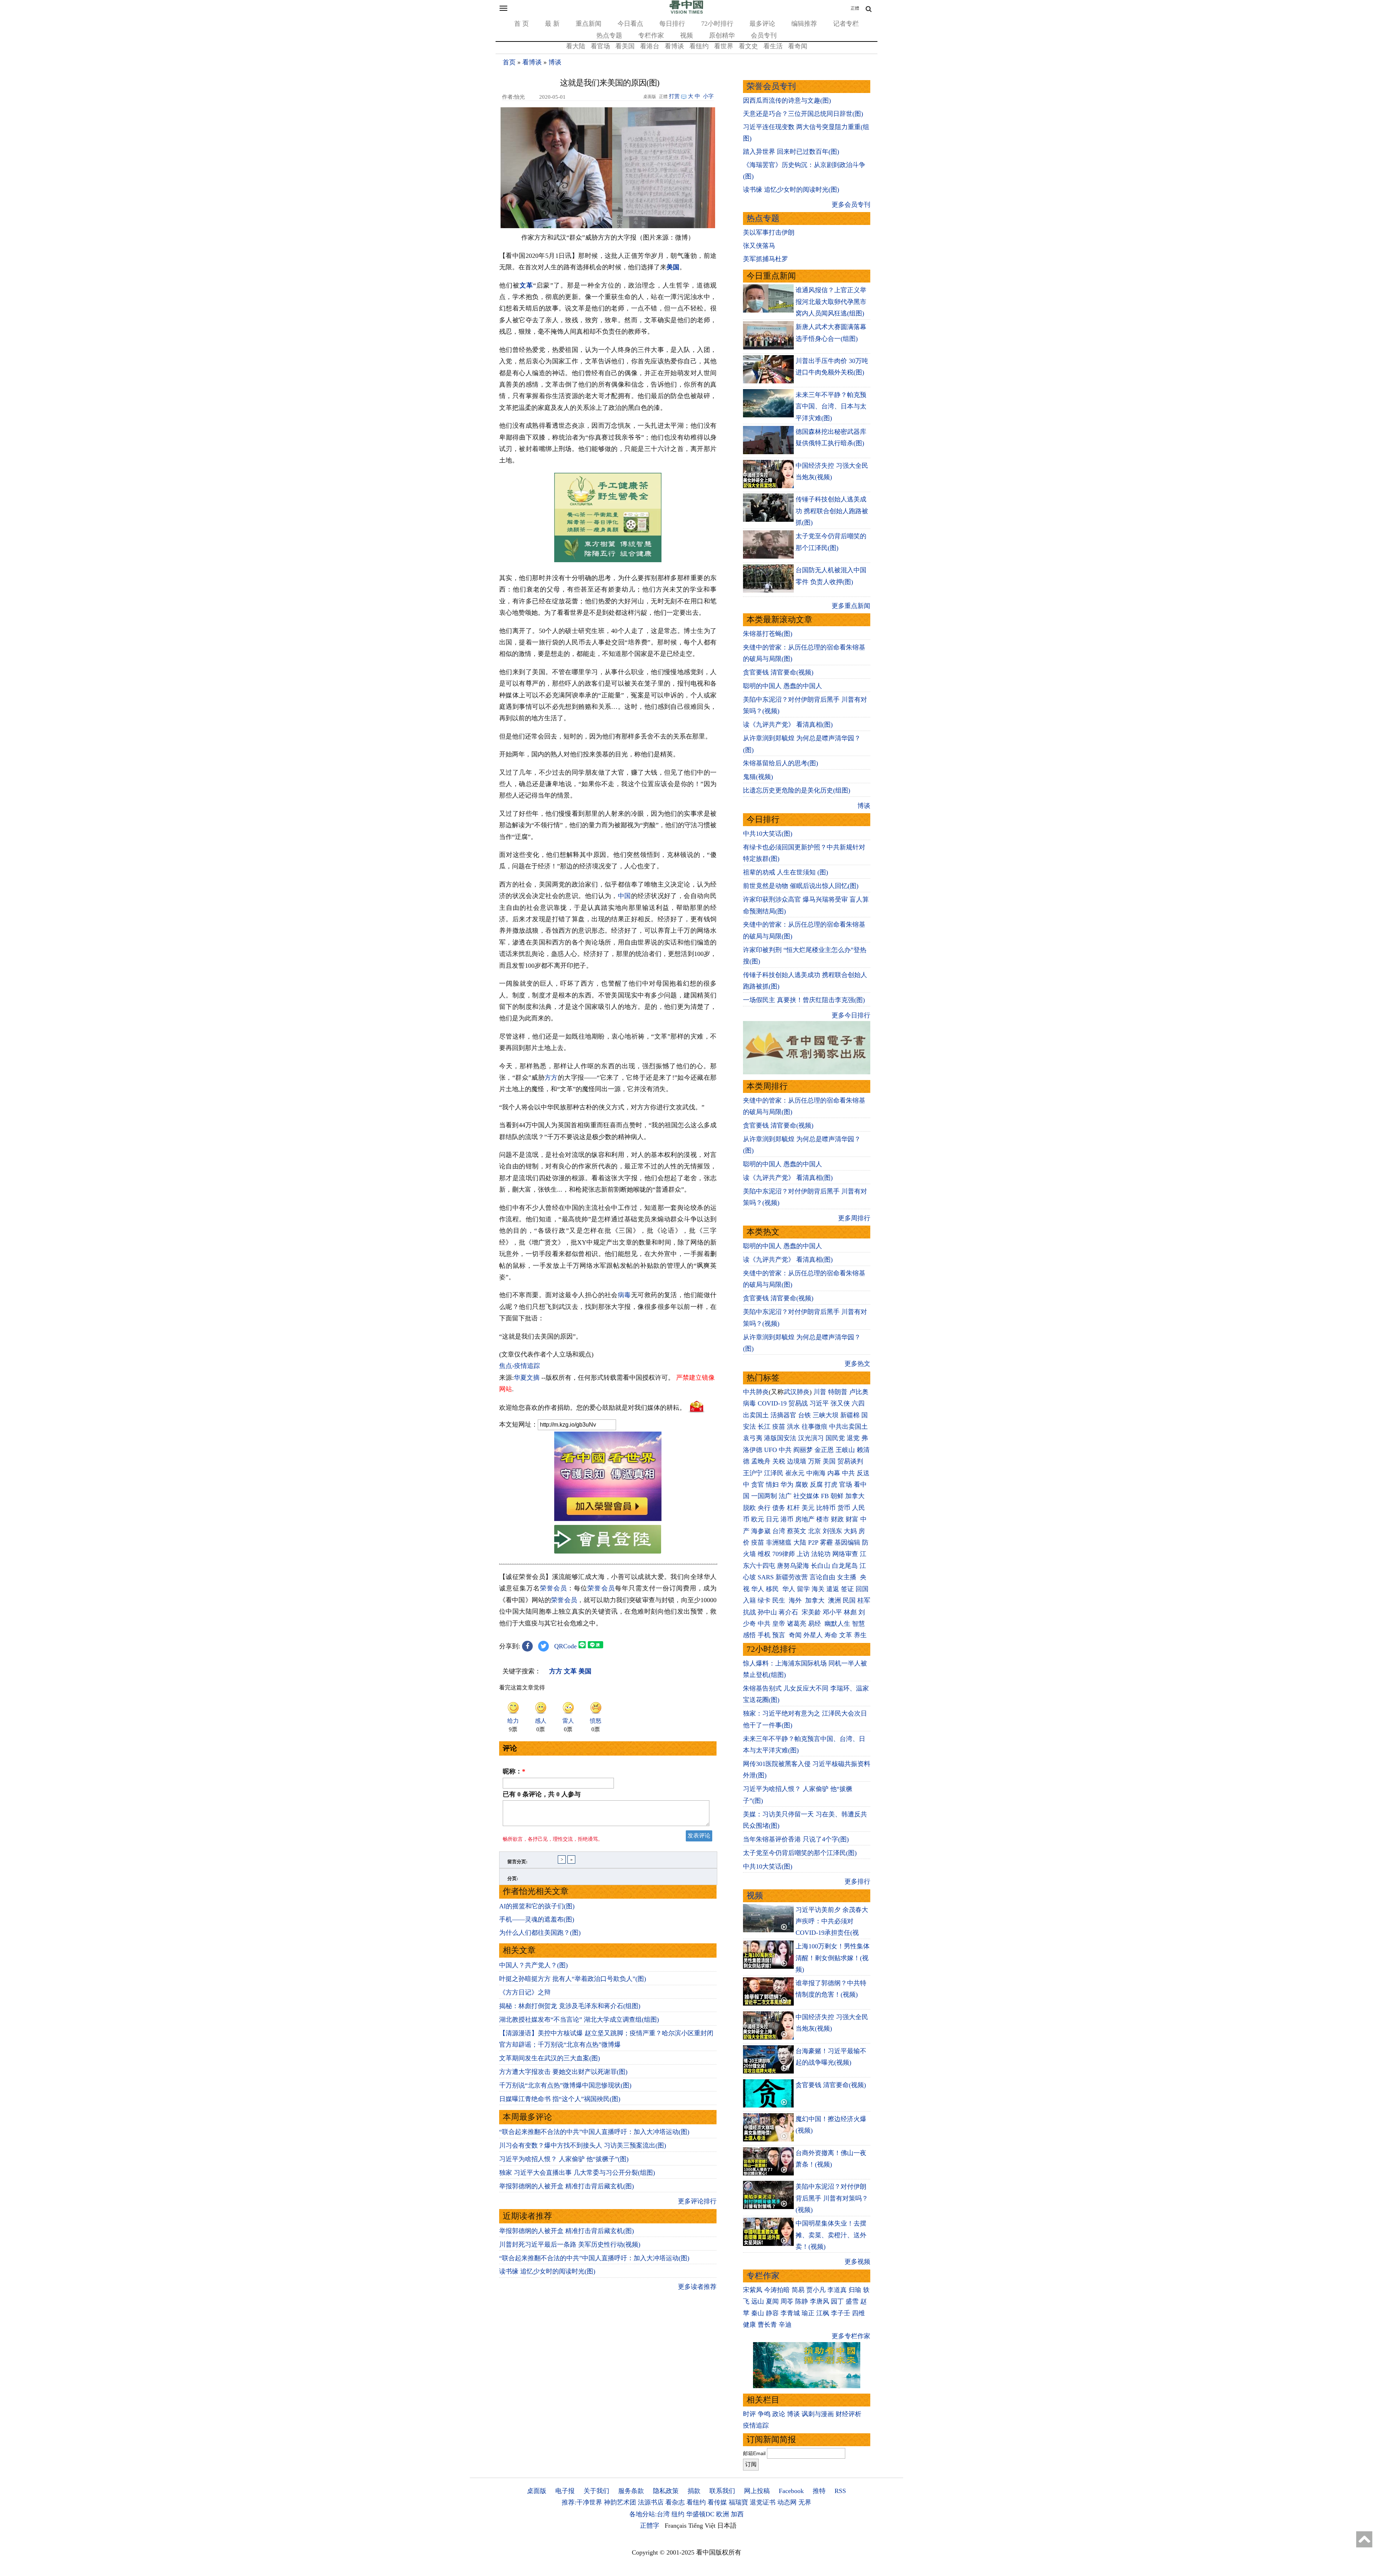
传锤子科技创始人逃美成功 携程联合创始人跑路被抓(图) (832, 511)
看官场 (600, 46)
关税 (779, 1461)
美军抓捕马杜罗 (766, 259)
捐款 (694, 2491)
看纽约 (699, 46)
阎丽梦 (803, 1450)
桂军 (864, 1600)
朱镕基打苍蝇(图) (768, 634)
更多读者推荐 (697, 2287)
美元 (808, 1508)
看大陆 (576, 46)
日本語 (727, 2526)
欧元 (758, 1519)
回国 (862, 1589)
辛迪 (785, 2325)
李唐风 (820, 2301)
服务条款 (631, 2491)
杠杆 (793, 1508)
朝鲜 (837, 1496)
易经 (815, 1624)
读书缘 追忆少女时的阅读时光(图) (547, 2271)
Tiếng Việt (702, 2526)
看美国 (625, 46)
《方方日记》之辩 (525, 1992)
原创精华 (722, 35)
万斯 (815, 1461)
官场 (846, 1485)
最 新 (552, 24)
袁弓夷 (753, 1438)
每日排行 (672, 24)
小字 (708, 96)
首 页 (521, 24)
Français (676, 2526)
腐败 (802, 1485)
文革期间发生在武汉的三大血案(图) (550, 2058)
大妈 (850, 1531)
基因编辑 (847, 1542)
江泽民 (774, 1473)
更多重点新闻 (851, 606)
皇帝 (779, 1624)
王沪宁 (753, 1473)
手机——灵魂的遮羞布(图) (537, 1919)
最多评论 (762, 24)
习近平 (819, 1403)
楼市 (823, 1519)
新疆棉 (850, 1415)
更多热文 (857, 1364)
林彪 (850, 1612)
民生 (780, 1600)
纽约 (678, 2514)
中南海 (816, 1473)
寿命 (831, 1635)
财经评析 (848, 2414)
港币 (787, 1519)
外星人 (813, 1635)
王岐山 (845, 1450)
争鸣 (764, 2414)
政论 (779, 2414)
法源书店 (651, 2502)
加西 (737, 2514)
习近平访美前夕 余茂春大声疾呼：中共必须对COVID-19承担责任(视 (832, 1921)
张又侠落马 (759, 246)
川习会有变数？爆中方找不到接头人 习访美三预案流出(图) (583, 2145)
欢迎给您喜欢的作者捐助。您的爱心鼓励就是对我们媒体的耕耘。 (592, 1407)
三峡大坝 (826, 1415)
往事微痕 (815, 1427)
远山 (758, 2301)
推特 (819, 2491)
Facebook (791, 2491)
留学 (803, 1589)
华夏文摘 (527, 1378)
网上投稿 (757, 2491)
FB (825, 1496)
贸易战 (798, 1403)
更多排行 (857, 1881)
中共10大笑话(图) (768, 834)
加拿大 (855, 1496)
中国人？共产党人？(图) (533, 1965)
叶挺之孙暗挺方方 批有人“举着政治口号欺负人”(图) (573, 1979)
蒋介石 (789, 1612)
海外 (796, 1600)
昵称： (514, 1771)
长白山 (821, 1566)
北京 (815, 1531)
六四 (858, 1403)
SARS (766, 1577)
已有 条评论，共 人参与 (542, 1794)
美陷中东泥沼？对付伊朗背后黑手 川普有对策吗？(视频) (832, 2198)
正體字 (650, 2526)
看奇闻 (798, 46)
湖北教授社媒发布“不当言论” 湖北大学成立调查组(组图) (579, 2020)
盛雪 (852, 2301)
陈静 (802, 2301)
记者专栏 (846, 24)
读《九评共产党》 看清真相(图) (788, 725)
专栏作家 (651, 35)
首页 (509, 62)
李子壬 (841, 2313)
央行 (764, 1508)
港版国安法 (780, 1438)
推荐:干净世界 (582, 2502)
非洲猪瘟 (779, 1542)
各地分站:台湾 (649, 2514)
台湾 (779, 1531)
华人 (758, 1589)
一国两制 (764, 1496)
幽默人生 (837, 1624)
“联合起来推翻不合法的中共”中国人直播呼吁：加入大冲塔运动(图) (594, 2132)
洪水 (793, 1427)
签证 (847, 1589)
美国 (673, 267)
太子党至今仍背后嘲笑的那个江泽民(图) (800, 1853)
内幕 (834, 1473)
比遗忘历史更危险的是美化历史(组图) (797, 790)
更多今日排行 (851, 1015)
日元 (772, 1519)
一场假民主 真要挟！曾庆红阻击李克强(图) (804, 1000)
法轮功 (821, 1554)
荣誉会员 (553, 1588)
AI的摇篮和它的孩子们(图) (537, 1906)
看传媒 (717, 2502)
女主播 (848, 1577)
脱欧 (749, 1508)
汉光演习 (811, 1438)
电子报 (565, 2491)
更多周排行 (854, 1218)
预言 (780, 1635)
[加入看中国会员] (608, 1519)
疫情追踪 (756, 2425)
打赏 (674, 96)
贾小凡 (816, 2290)
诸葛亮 (797, 1624)
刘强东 (832, 1531)
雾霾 (826, 1542)
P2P (813, 1542)
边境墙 (797, 1461)
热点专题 (609, 35)
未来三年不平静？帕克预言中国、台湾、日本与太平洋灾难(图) (831, 406)
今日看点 (630, 24)
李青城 (790, 2313)
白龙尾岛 (845, 1566)
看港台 (650, 46)
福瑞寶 (738, 2502)
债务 (779, 1508)
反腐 (816, 1485)
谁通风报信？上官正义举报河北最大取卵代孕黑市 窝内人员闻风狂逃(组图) (831, 302)
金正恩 (824, 1450)
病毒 (624, 1295)
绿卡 (764, 1600)
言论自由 (822, 1577)
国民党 (835, 1438)
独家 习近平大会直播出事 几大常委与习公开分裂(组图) (577, 2173)
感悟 (749, 1635)
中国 (624, 896)
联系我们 (722, 2491)
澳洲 (835, 1600)
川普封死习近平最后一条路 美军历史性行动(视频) (570, 2244)
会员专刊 (764, 35)
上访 (803, 1554)
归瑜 (855, 2290)
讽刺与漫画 (818, 2414)
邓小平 (832, 1612)
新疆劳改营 (792, 1577)
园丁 (837, 2301)
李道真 (837, 2290)
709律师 (784, 1554)
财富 (852, 1519)
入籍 (749, 1600)
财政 (837, 1519)
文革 (526, 285)
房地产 (805, 1519)
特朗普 (838, 1392)
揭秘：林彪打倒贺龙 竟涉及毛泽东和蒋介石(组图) (570, 2006)
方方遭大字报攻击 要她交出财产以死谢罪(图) (563, 2072)
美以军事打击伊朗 (769, 232)
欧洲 (723, 2514)
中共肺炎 (756, 1392)
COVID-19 (772, 1403)
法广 (785, 1496)
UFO (771, 1450)
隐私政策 (666, 2491)
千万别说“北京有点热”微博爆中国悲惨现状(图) (565, 2085)
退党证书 (763, 2502)
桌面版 (537, 2491)
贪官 (758, 1485)
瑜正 (808, 2313)
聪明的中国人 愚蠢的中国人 (783, 686)
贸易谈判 (851, 1461)
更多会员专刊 (851, 205)
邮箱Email (754, 2453)
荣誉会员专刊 (771, 86)
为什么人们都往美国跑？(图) (540, 1933)
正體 (855, 8)
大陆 (800, 1542)
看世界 (724, 46)
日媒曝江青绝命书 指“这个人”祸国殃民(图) (560, 2099)
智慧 (858, 1624)
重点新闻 (589, 24)
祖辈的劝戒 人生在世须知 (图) (786, 872)
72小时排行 (717, 24)
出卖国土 (756, 1415)
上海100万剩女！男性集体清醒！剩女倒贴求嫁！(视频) (833, 1958)
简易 (798, 2290)
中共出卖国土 (848, 1427)
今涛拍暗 (777, 2290)
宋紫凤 (753, 2290)
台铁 (804, 1415)
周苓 (787, 2301)
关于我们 (596, 2491)
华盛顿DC (700, 2514)
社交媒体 (806, 1496)
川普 (820, 1392)
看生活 (773, 46)
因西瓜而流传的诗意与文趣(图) (787, 100)
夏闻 (772, 2301)
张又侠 (840, 1403)
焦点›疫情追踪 (520, 1366)
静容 (772, 2313)
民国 (849, 1600)
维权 (764, 1554)
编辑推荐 (804, 24)
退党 (853, 1438)
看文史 (748, 46)
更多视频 (857, 2262)
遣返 (833, 1589)
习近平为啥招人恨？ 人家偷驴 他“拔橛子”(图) (564, 2159)
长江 (764, 1427)
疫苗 (779, 1427)
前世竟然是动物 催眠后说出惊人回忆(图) (801, 886)
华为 (787, 1485)
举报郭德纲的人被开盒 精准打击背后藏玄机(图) (567, 2186)
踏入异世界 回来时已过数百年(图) (791, 152)
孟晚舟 (761, 1461)
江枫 (823, 2313)
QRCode (565, 1646)
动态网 (787, 2502)
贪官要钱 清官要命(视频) (778, 672)
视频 (686, 35)
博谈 (555, 62)
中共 (785, 1450)
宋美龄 (811, 1612)
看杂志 (675, 2502)
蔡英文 (797, 1531)
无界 (805, 2502)
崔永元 (795, 1473)
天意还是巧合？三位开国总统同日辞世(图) (803, 114)
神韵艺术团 (620, 2502)
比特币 (826, 1508)
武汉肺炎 (797, 1392)
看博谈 (674, 46)
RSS (840, 2491)
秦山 (758, 2313)
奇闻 (795, 1635)
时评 (749, 2414)
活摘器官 (783, 1415)
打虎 (831, 1485)
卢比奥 (859, 1392)
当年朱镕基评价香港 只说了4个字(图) (796, 1839)
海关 (818, 1589)
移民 (772, 1589)
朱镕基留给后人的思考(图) (781, 763)
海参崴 (761, 1531)
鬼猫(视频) (758, 777)
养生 (860, 1635)
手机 (764, 1635)
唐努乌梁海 (793, 1566)
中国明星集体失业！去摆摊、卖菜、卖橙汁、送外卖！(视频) (831, 2235)
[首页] (686, 12)
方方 (551, 1078)
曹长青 (767, 2325)
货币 (844, 1508)
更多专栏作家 (851, 2336)
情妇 (772, 1485)
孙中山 (767, 1612)
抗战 (749, 1612)
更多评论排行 (697, 2201)
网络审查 (845, 1554)
